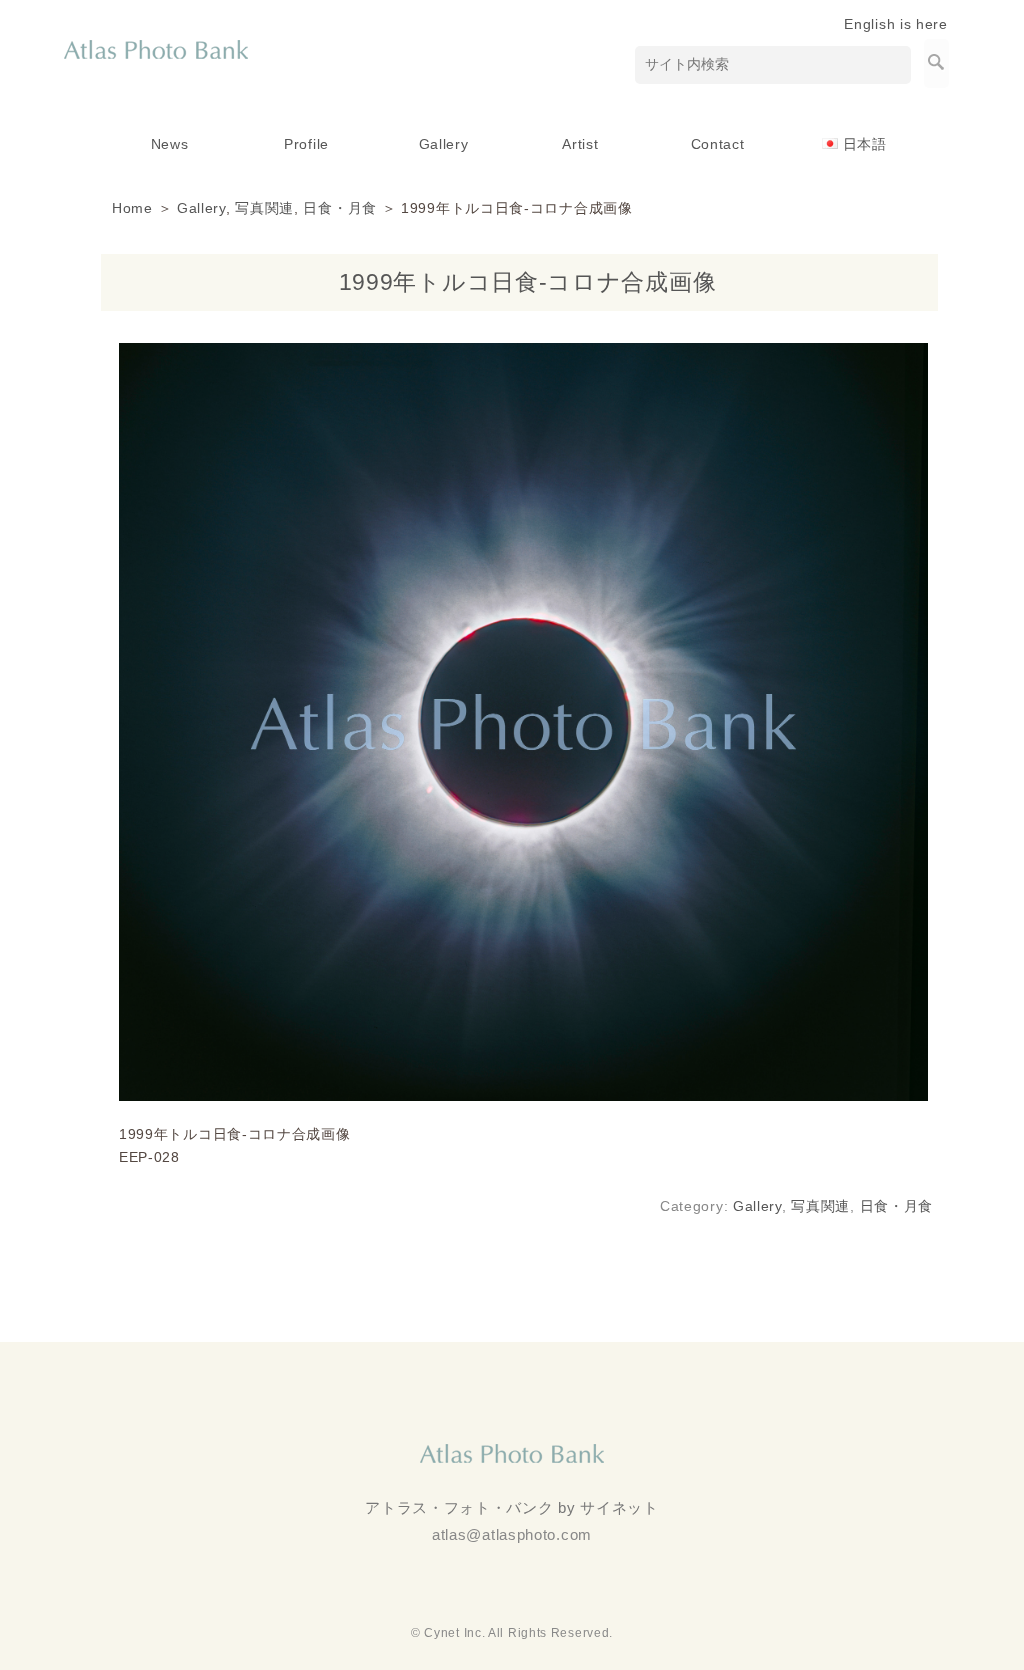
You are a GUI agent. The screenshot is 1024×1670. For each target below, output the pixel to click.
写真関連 (264, 208)
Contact (718, 144)
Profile (306, 144)
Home (132, 208)
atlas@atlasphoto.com (512, 1534)
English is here (896, 24)
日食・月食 (340, 208)
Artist (580, 144)
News (170, 144)
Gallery (444, 144)
